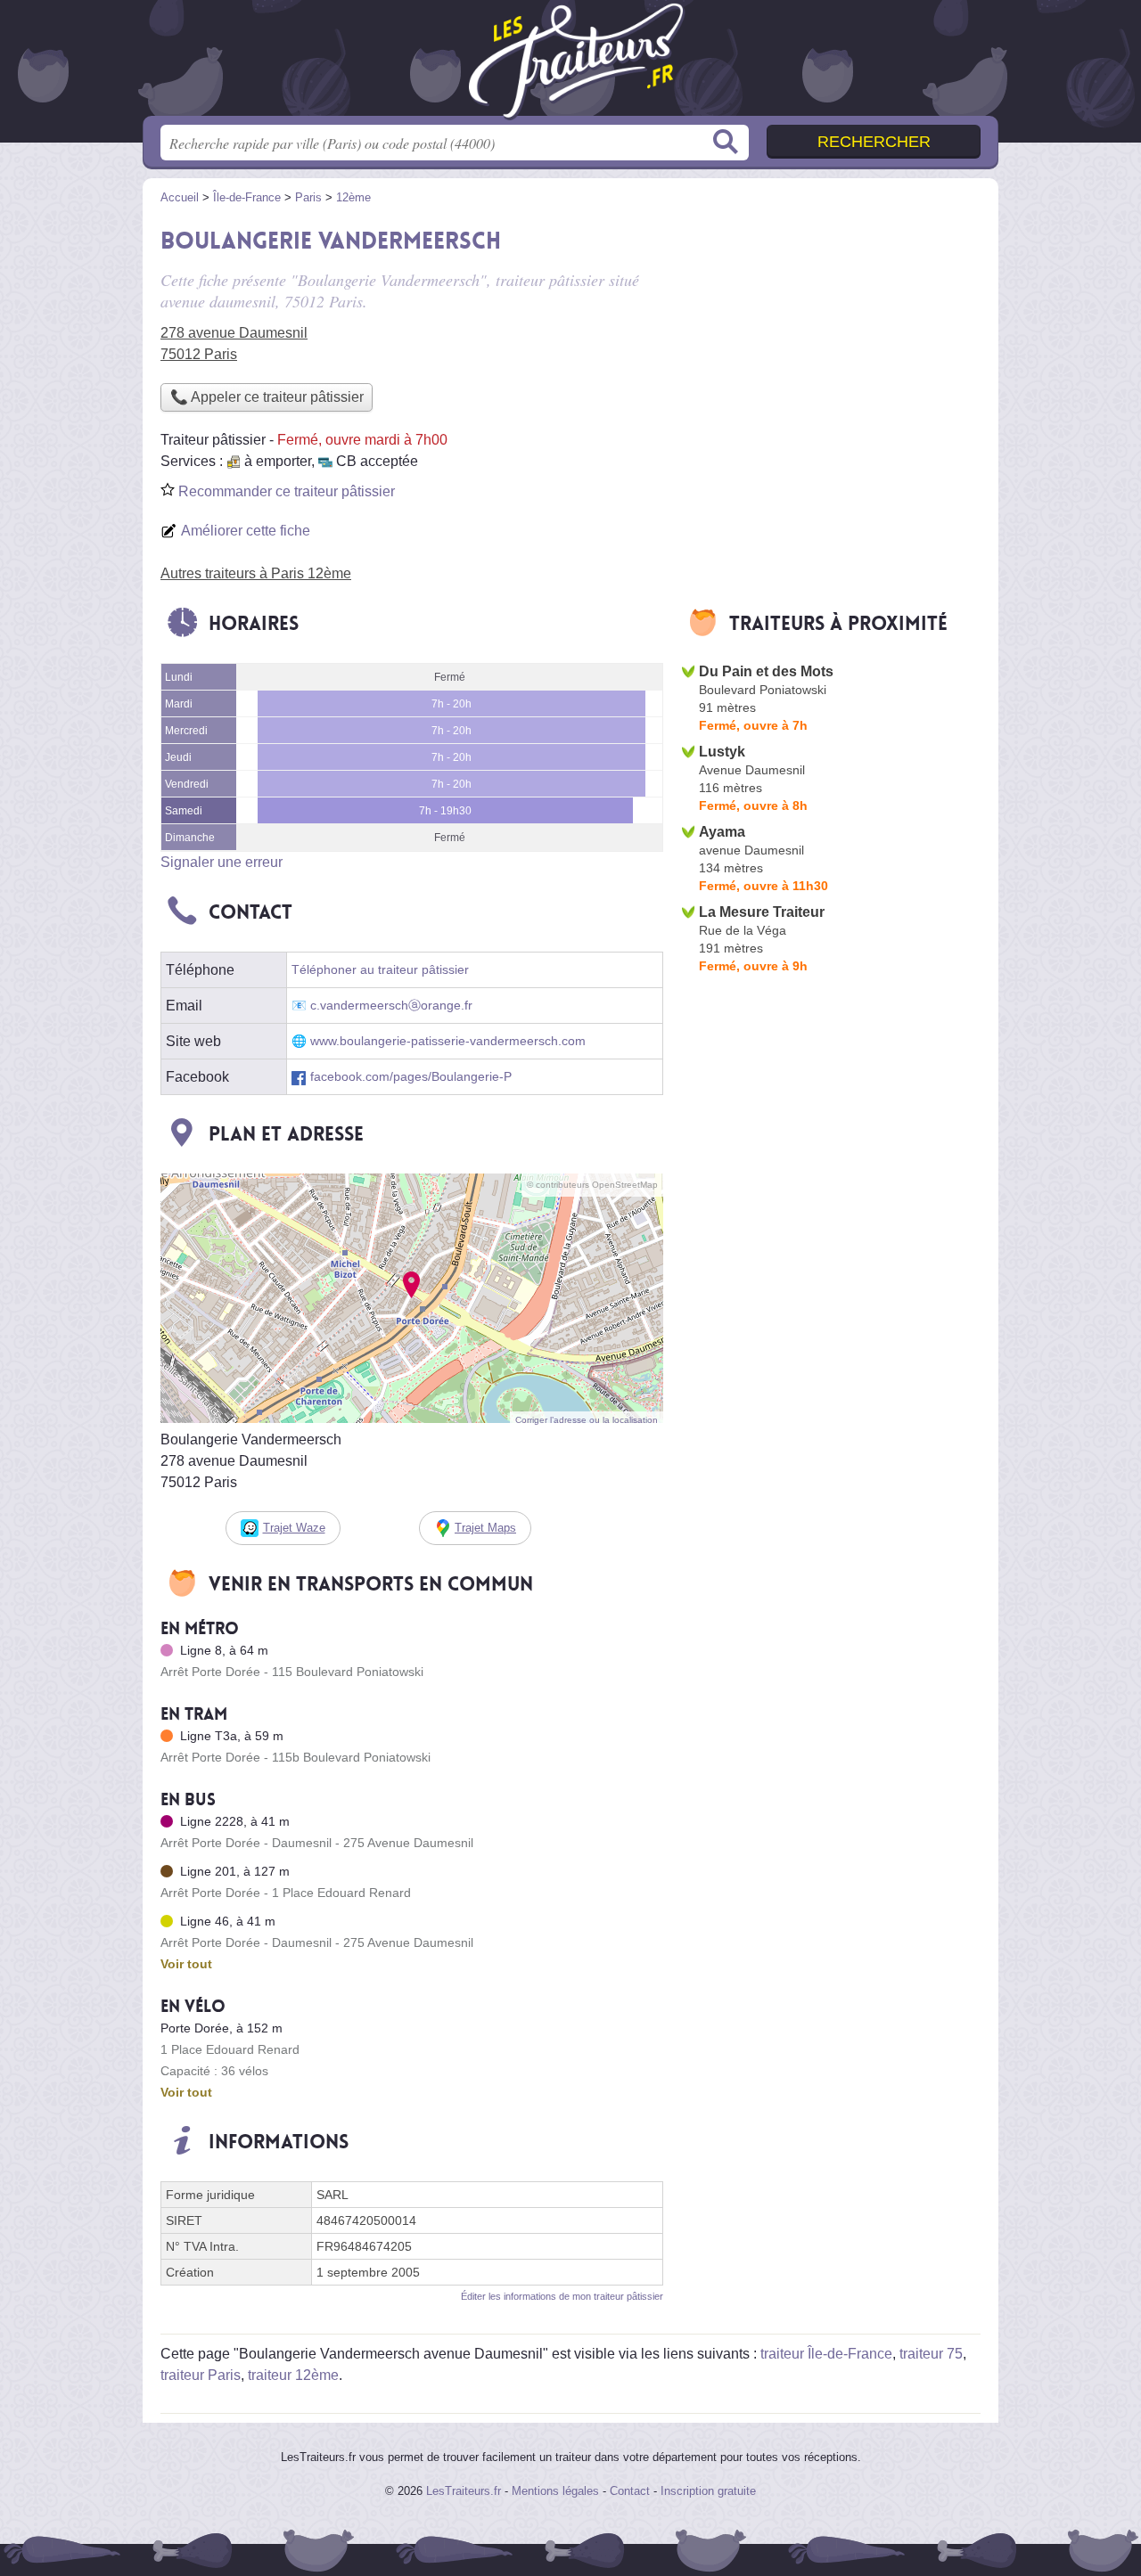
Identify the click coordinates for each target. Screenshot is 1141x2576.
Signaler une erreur (222, 862)
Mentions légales (555, 2491)
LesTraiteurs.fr (464, 2491)
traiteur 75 (931, 2354)
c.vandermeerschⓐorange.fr (391, 1006)
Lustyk (722, 752)
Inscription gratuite (708, 2491)
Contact (630, 2491)
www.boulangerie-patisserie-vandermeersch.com (448, 1041)
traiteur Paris (201, 2375)
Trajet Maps (485, 1528)
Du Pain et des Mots (766, 671)
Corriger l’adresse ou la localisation (587, 1420)
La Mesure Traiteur (762, 912)
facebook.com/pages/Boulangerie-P (411, 1077)
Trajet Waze (294, 1528)
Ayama (722, 832)
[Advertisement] (831, 344)
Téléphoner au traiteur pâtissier (380, 970)
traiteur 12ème (293, 2375)
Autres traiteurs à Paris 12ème (256, 573)
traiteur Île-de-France (826, 2354)
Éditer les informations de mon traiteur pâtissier (562, 2296)
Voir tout (186, 1964)
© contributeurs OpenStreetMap (592, 1185)
